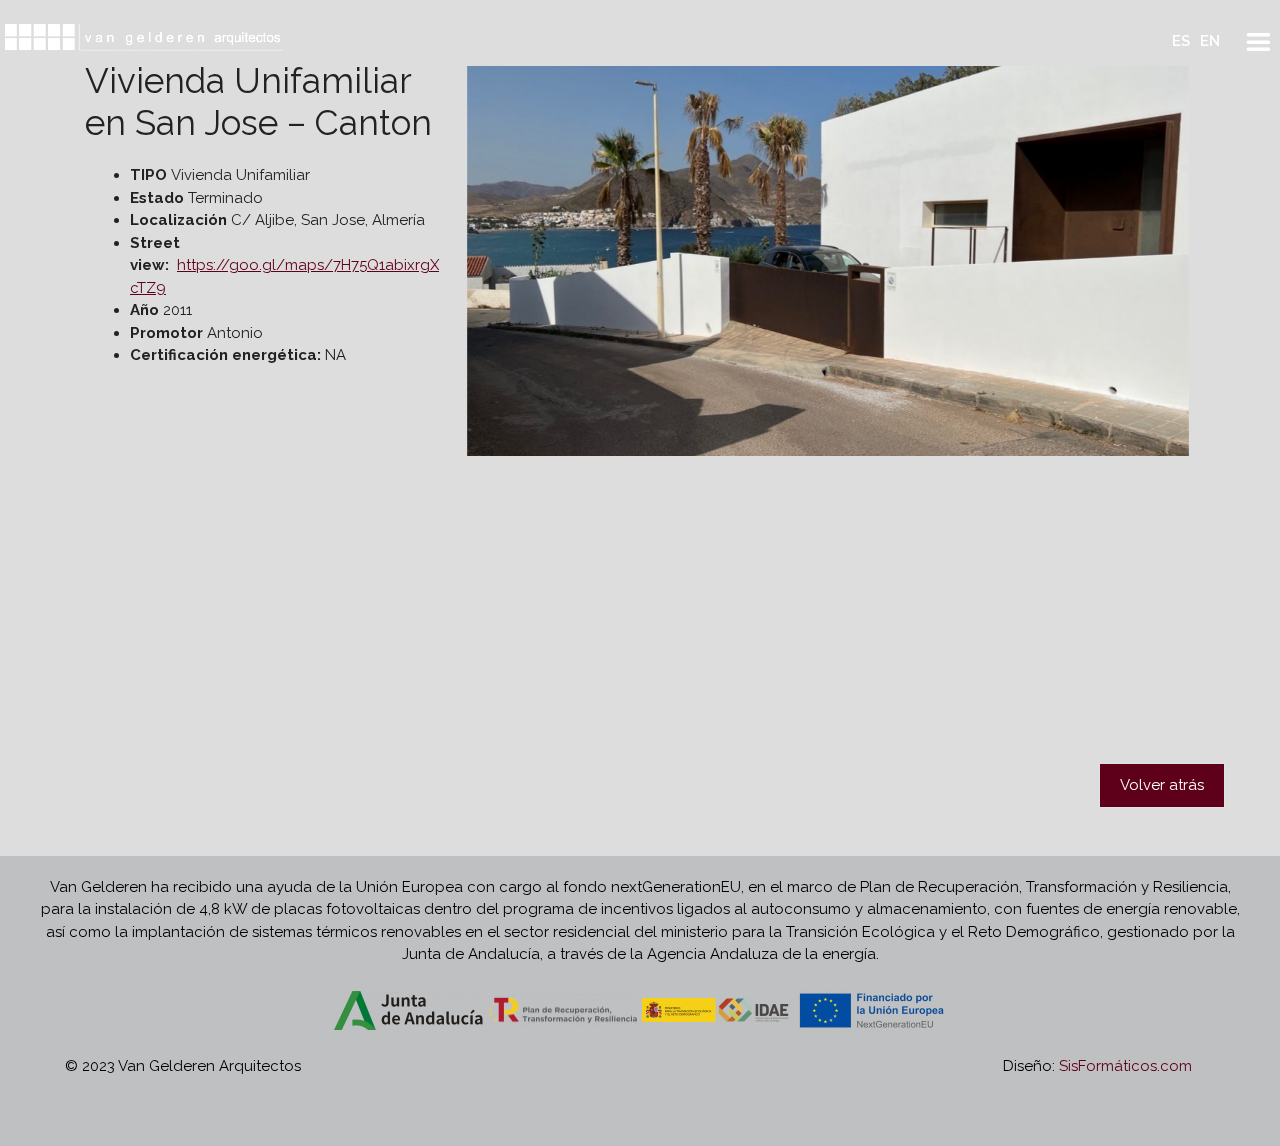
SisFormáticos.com (1125, 1066)
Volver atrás (1162, 785)
